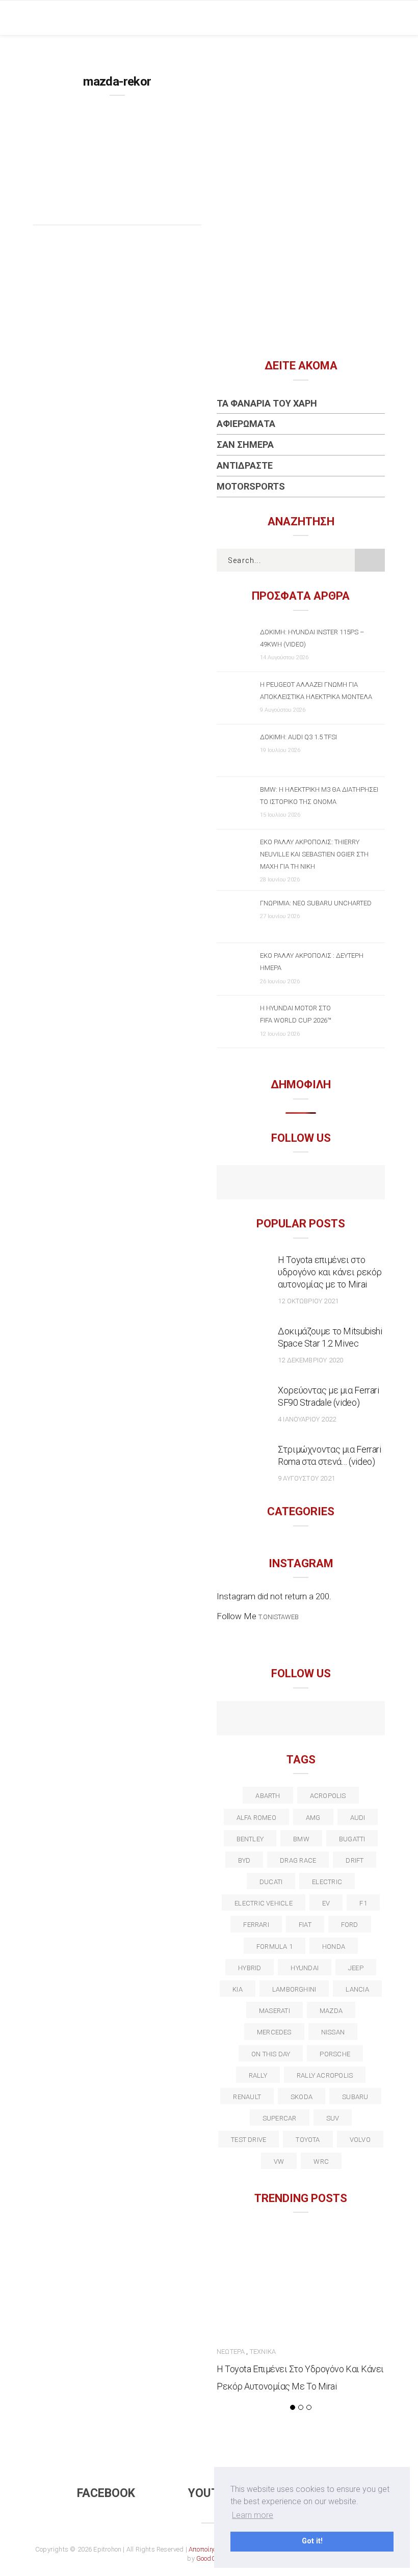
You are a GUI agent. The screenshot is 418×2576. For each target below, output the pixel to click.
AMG (313, 1818)
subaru (355, 2097)
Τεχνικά (263, 2352)
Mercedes (274, 2032)
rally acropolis (325, 2075)
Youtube (214, 2493)
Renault (247, 2097)
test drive (249, 2140)
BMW (301, 1839)
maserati (275, 2011)
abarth (268, 1796)
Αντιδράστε (245, 465)
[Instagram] (323, 1184)
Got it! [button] (312, 2541)
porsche (335, 2054)
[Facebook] (279, 1184)
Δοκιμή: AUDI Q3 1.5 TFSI (298, 737)
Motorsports (251, 486)
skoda (302, 2097)
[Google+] (279, 1720)
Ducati (271, 1882)
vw (279, 2162)
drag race (298, 1860)
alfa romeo (256, 1818)
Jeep (356, 1968)
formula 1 (275, 1947)
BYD (244, 1860)
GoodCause (214, 2558)
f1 (363, 1903)
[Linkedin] (301, 1720)
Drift (355, 1860)
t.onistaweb (279, 1617)
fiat (305, 1925)
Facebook (106, 2493)
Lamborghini (294, 1989)
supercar (280, 2118)
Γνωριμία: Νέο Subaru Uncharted (316, 903)
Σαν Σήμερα (245, 445)
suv (333, 2118)
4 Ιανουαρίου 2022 (307, 1419)
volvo (360, 2140)
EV (326, 1903)
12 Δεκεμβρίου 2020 (310, 1360)
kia (238, 1989)
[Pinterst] (367, 1720)
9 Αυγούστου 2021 (306, 1478)
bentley (250, 1839)
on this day (271, 2054)
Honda (334, 1947)
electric (327, 1882)
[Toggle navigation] (377, 18)
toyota (308, 2140)
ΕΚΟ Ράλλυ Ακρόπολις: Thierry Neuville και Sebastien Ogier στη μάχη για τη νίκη (314, 854)
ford (350, 1925)
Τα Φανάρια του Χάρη (267, 403)
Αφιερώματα (246, 424)
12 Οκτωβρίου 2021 (308, 1301)
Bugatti (352, 1839)
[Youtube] (301, 1184)
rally (258, 2075)
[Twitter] (257, 1720)
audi (358, 1818)
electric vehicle (264, 1903)
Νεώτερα (231, 2352)
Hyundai (305, 1968)
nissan (333, 2032)
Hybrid (250, 1968)
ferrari (256, 1925)
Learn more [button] (253, 2515)
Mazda (331, 2011)
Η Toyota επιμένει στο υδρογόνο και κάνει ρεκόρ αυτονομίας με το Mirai (330, 1272)
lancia (357, 1989)
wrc (321, 2162)
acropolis (328, 1796)
